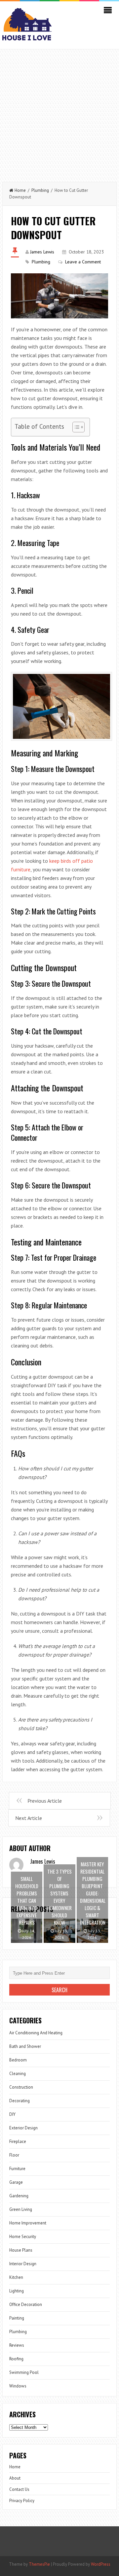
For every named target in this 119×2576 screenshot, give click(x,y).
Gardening (19, 2196)
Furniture (17, 2169)
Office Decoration (26, 2304)
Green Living (21, 2209)
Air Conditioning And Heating (36, 2033)
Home (20, 190)
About (15, 2478)
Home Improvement (28, 2223)
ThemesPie (39, 2564)
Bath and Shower (25, 2046)
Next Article (29, 1818)
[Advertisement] (59, 112)
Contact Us (19, 2489)
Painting (17, 2318)
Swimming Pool (24, 2372)
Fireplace (18, 2141)
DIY (12, 2114)
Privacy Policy (22, 2501)
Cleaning (18, 2074)
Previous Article (45, 1801)
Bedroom (18, 2060)
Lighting (17, 2291)
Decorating (20, 2101)
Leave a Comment (83, 262)
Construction (21, 2087)
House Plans (21, 2250)
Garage (16, 2182)
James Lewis (42, 252)
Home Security (23, 2237)
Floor (14, 2155)
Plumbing (40, 190)
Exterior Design (23, 2128)
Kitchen (16, 2277)
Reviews (17, 2345)
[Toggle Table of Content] (75, 427)
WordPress (101, 2564)
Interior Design (23, 2264)
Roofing (16, 2359)
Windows (18, 2386)
